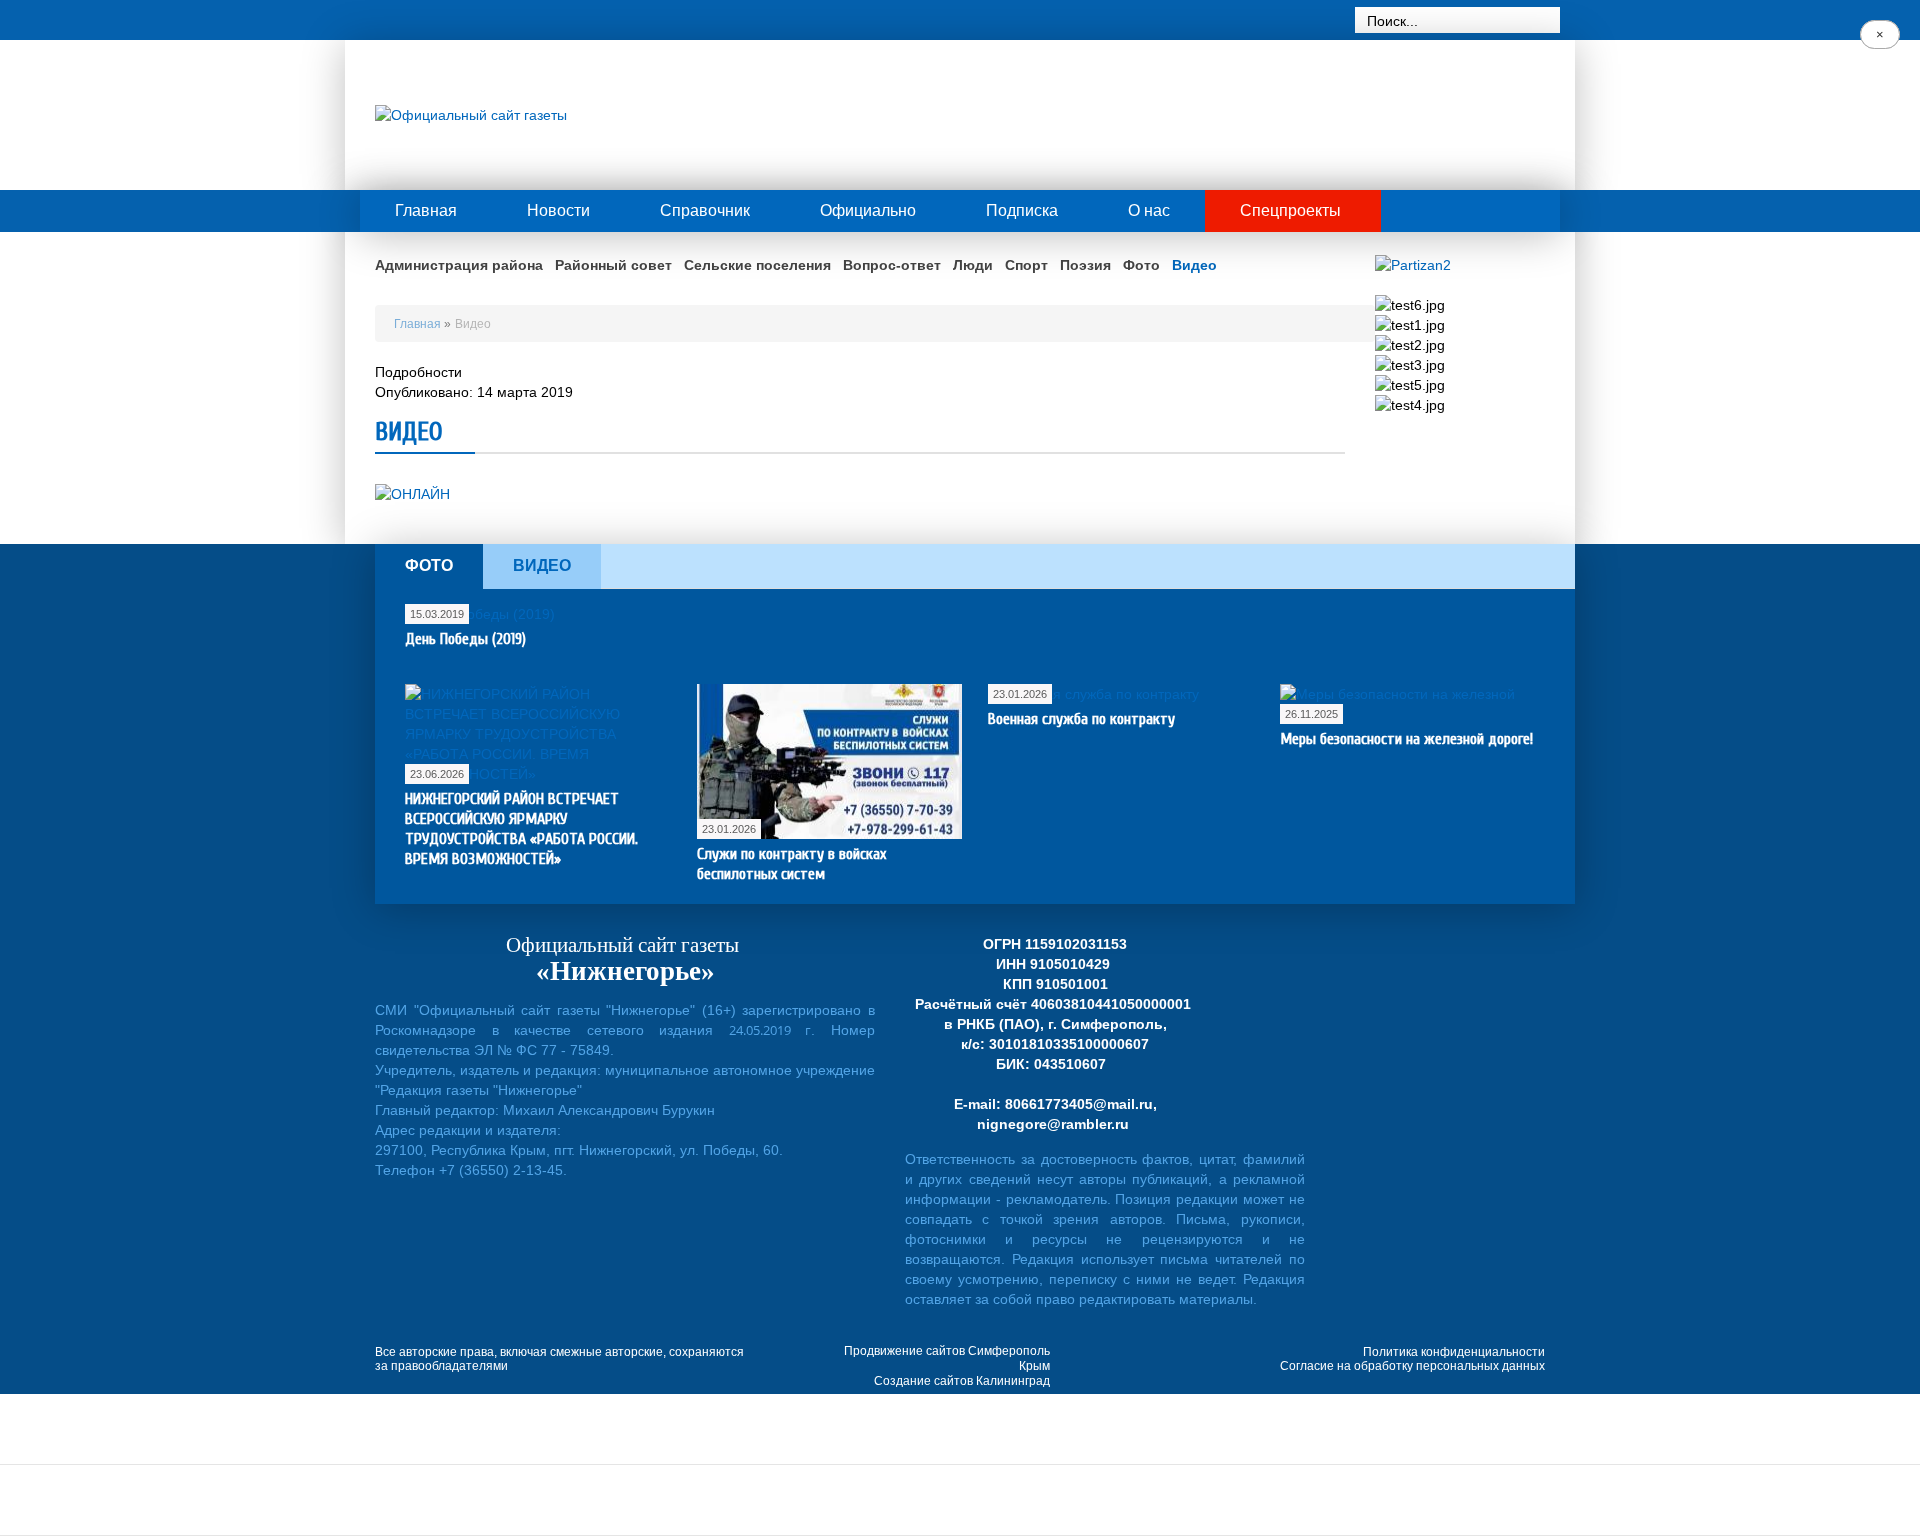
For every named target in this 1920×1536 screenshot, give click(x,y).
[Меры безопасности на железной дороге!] (1412, 704)
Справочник (705, 210)
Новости (558, 210)
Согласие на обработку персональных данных (1412, 1366)
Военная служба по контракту (1081, 719)
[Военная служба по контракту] (1093, 694)
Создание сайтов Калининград (962, 1381)
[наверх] (1880, 1416)
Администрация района (459, 265)
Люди (973, 265)
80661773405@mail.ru (1079, 1104)
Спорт (1026, 265)
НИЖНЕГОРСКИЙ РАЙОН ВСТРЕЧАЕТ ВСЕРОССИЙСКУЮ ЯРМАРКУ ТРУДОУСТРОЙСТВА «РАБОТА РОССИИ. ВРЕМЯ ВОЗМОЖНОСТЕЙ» (521, 829)
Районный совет (613, 265)
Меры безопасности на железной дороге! (1406, 739)
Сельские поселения (757, 265)
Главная (426, 210)
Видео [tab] (542, 565)
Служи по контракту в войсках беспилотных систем (791, 864)
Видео (1194, 265)
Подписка (1022, 210)
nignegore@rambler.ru (1053, 1124)
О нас (1149, 210)
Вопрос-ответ (892, 265)
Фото (1141, 265)
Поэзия (1085, 265)
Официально (868, 210)
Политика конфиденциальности (1454, 1352)
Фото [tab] (429, 565)
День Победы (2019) (465, 639)
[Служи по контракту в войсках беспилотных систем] (829, 761)
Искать (1546, 20)
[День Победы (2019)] (480, 614)
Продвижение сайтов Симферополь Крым (947, 1358)
